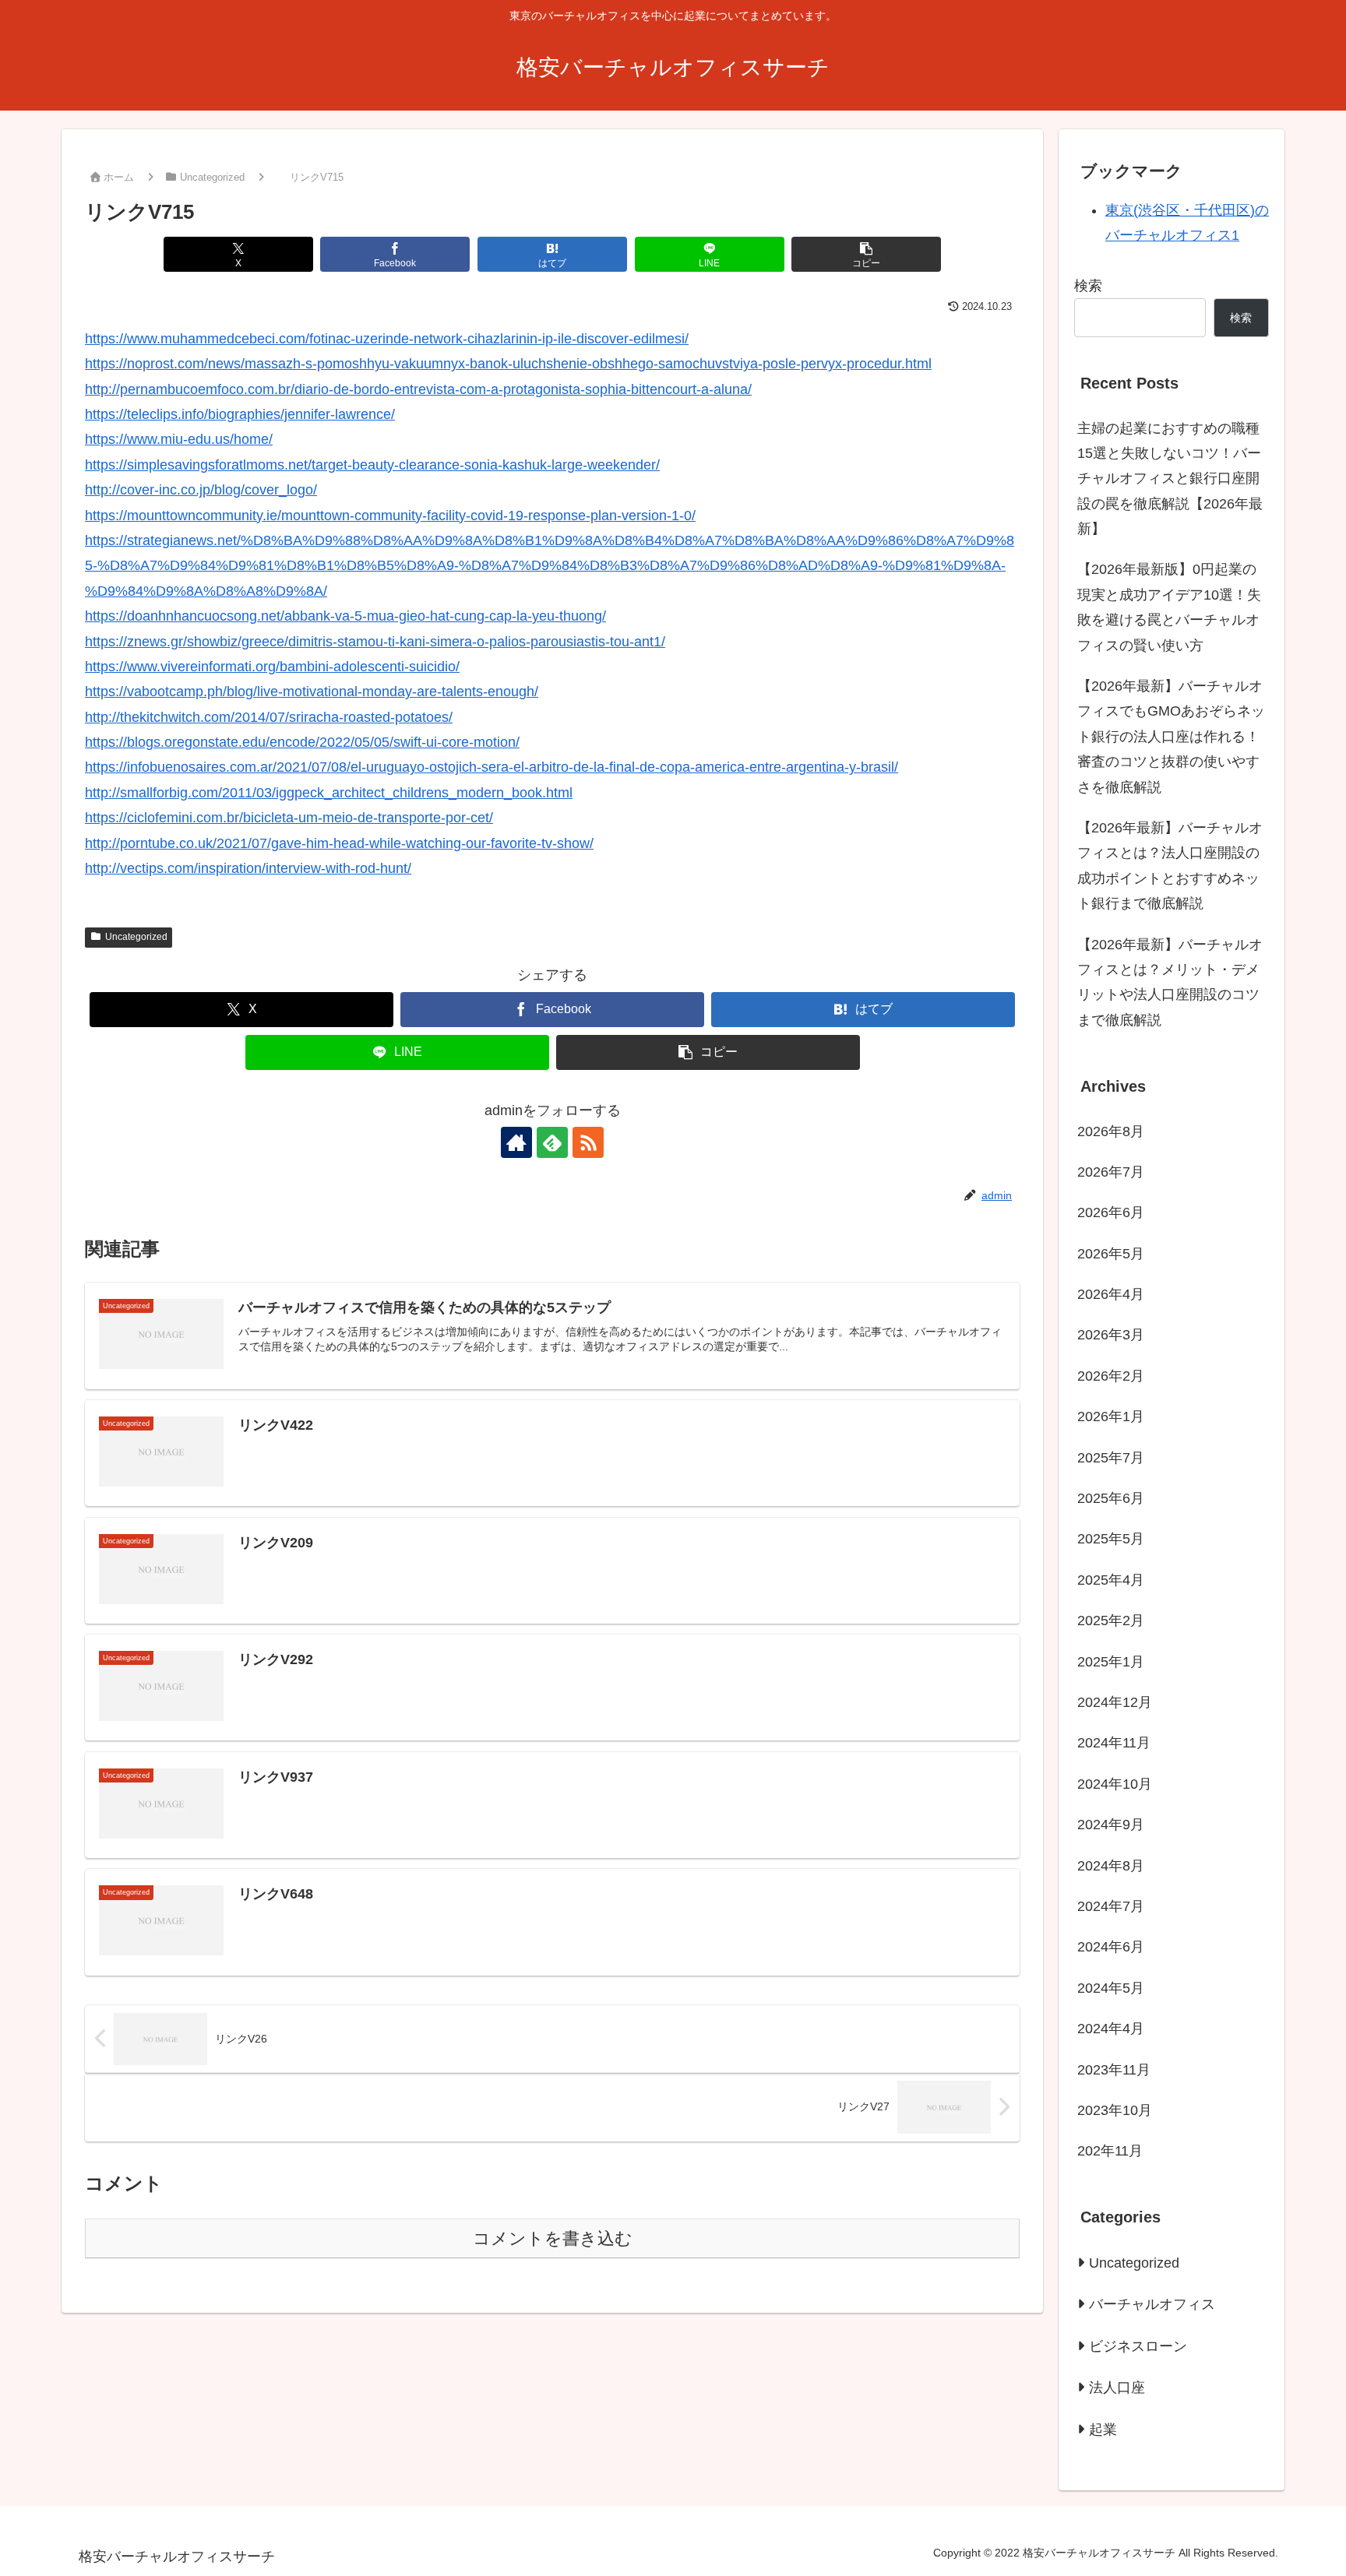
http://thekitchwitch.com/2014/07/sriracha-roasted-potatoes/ (269, 717)
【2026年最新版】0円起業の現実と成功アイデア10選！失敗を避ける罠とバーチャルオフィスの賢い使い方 (1169, 607)
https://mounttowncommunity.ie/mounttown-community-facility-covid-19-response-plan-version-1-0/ (390, 516)
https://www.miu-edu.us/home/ (179, 439)
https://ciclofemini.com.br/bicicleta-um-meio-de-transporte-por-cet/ (289, 818)
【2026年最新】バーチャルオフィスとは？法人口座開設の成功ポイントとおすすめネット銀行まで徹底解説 (1170, 866)
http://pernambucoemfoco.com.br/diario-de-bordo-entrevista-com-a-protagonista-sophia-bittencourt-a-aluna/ (418, 389)
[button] (866, 254)
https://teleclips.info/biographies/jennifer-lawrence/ (240, 414)
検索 (1088, 286)
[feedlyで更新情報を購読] (552, 1142)
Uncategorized (136, 937)
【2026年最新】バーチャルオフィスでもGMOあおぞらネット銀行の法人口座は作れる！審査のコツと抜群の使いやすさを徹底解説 (1171, 737)
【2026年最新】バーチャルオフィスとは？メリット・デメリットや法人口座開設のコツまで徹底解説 (1170, 982)
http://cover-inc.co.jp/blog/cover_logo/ (201, 490)
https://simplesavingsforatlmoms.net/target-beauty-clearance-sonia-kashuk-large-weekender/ (372, 465)
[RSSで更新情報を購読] (588, 1142)
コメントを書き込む (553, 2238)
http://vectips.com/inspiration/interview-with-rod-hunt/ (248, 868)
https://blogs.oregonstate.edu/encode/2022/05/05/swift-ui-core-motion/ (302, 742)
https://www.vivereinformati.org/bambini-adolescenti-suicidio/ (272, 667)
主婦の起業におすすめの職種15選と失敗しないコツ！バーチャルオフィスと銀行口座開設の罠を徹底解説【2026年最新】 (1170, 479)
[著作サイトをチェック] (516, 1142)
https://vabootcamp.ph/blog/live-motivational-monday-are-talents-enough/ (312, 692)
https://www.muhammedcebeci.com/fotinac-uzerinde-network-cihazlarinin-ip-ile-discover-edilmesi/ (387, 339)
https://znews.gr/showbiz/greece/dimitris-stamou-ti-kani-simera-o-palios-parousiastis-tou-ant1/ (375, 642)
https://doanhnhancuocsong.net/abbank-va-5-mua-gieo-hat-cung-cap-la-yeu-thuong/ (345, 616)
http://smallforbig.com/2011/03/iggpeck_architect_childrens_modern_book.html (329, 793)
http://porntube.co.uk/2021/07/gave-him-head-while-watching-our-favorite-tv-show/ (339, 843)
